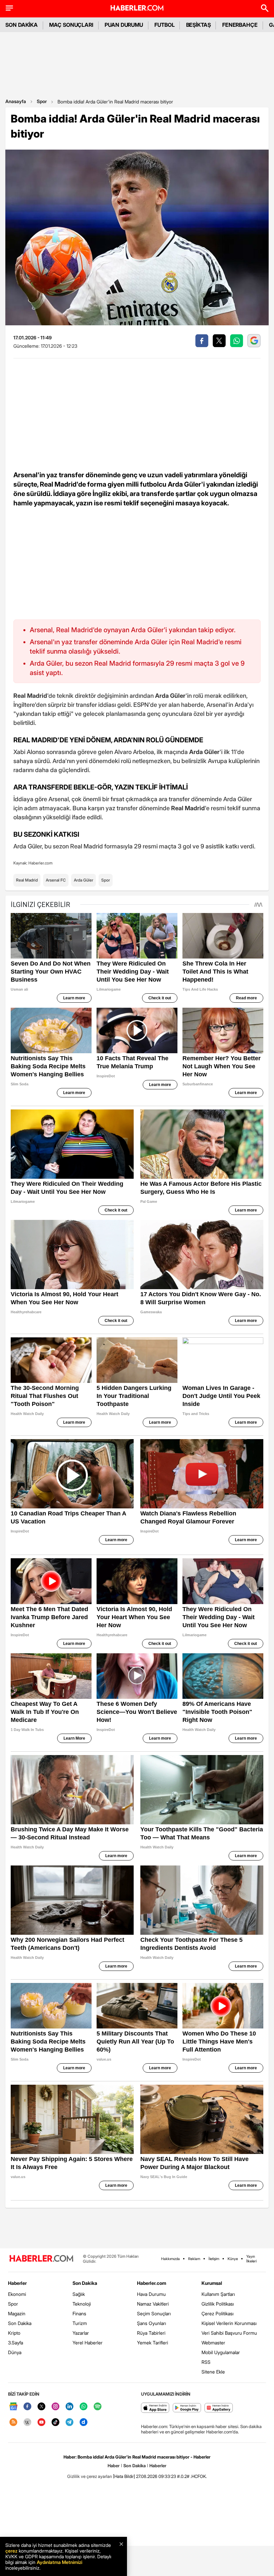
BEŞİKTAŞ (198, 25)
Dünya (15, 2352)
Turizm (80, 2323)
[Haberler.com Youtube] (41, 2423)
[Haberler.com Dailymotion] (84, 2423)
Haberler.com (152, 2283)
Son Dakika (20, 2323)
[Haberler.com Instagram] (55, 2407)
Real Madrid (27, 880)
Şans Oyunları (152, 2323)
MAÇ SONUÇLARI (71, 25)
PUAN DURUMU (124, 25)
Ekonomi (17, 2294)
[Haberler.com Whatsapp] (84, 2407)
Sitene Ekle (213, 2372)
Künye (233, 2259)
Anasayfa (16, 101)
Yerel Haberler (88, 2343)
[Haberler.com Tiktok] (55, 2423)
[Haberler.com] (41, 2259)
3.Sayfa (16, 2343)
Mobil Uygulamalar (221, 2352)
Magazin (17, 2313)
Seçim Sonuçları (154, 2313)
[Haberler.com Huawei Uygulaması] (219, 2408)
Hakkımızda (170, 2259)
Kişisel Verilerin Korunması (229, 2323)
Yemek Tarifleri (153, 2343)
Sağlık (79, 2294)
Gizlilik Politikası (218, 2304)
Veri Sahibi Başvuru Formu (229, 2333)
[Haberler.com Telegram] (70, 2423)
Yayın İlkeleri (251, 2259)
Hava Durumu (151, 2294)
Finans (79, 2313)
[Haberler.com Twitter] (41, 2407)
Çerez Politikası (218, 2313)
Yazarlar (81, 2333)
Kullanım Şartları (218, 2294)
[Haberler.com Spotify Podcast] (98, 2407)
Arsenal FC (56, 880)
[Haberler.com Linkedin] (70, 2407)
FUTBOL (165, 25)
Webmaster (213, 2343)
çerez (11, 2551)
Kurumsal (212, 2283)
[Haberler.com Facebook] (27, 2407)
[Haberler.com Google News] (13, 2407)
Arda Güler (84, 880)
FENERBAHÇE (240, 25)
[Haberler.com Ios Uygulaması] (155, 2408)
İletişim (214, 2259)
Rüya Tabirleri (151, 2333)
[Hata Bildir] (124, 2476)
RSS (206, 2362)
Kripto (14, 2333)
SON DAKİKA (22, 25)
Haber (114, 2466)
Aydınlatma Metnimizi (59, 2562)
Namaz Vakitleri (153, 2304)
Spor (42, 101)
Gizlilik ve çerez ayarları (90, 2476)
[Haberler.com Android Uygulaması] (187, 2408)
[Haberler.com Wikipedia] (27, 2423)
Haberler (17, 2283)
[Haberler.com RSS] (13, 2423)
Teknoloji (82, 2304)
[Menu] (9, 8)
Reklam (194, 2259)
